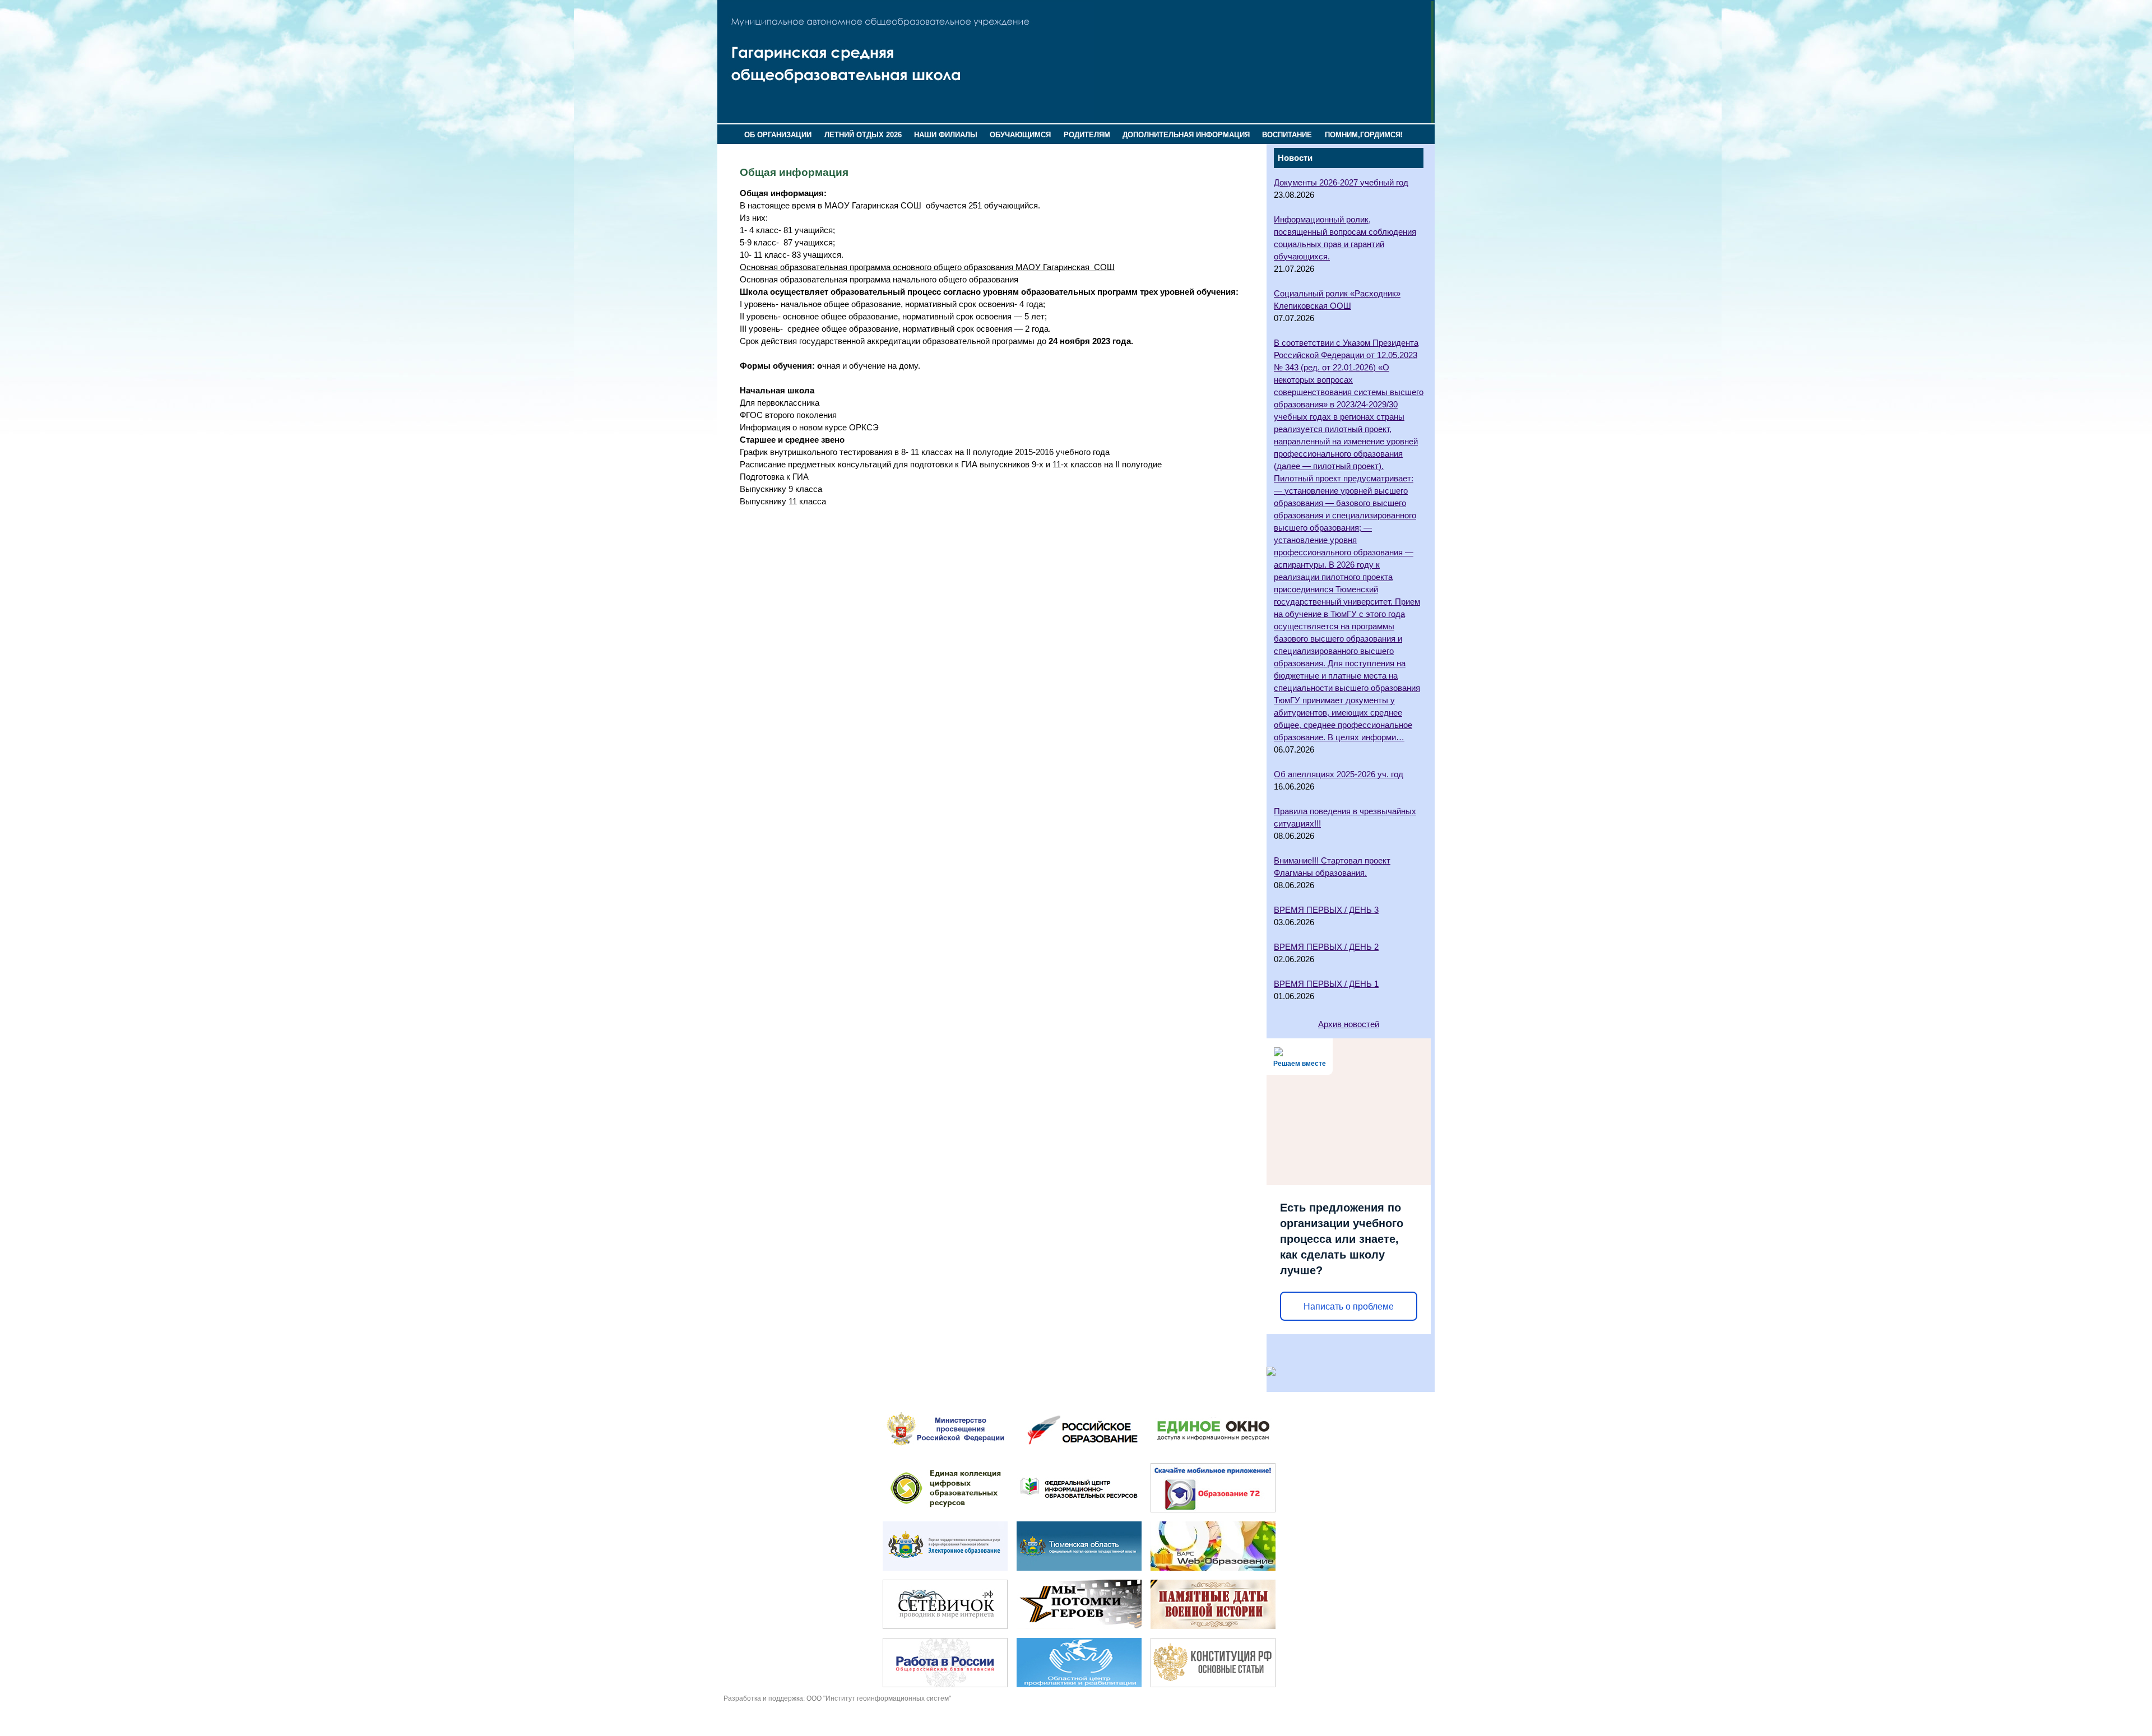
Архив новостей (1349, 1024)
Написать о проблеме (1349, 1306)
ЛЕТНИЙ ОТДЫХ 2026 (863, 135)
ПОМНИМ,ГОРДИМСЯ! (1364, 135)
